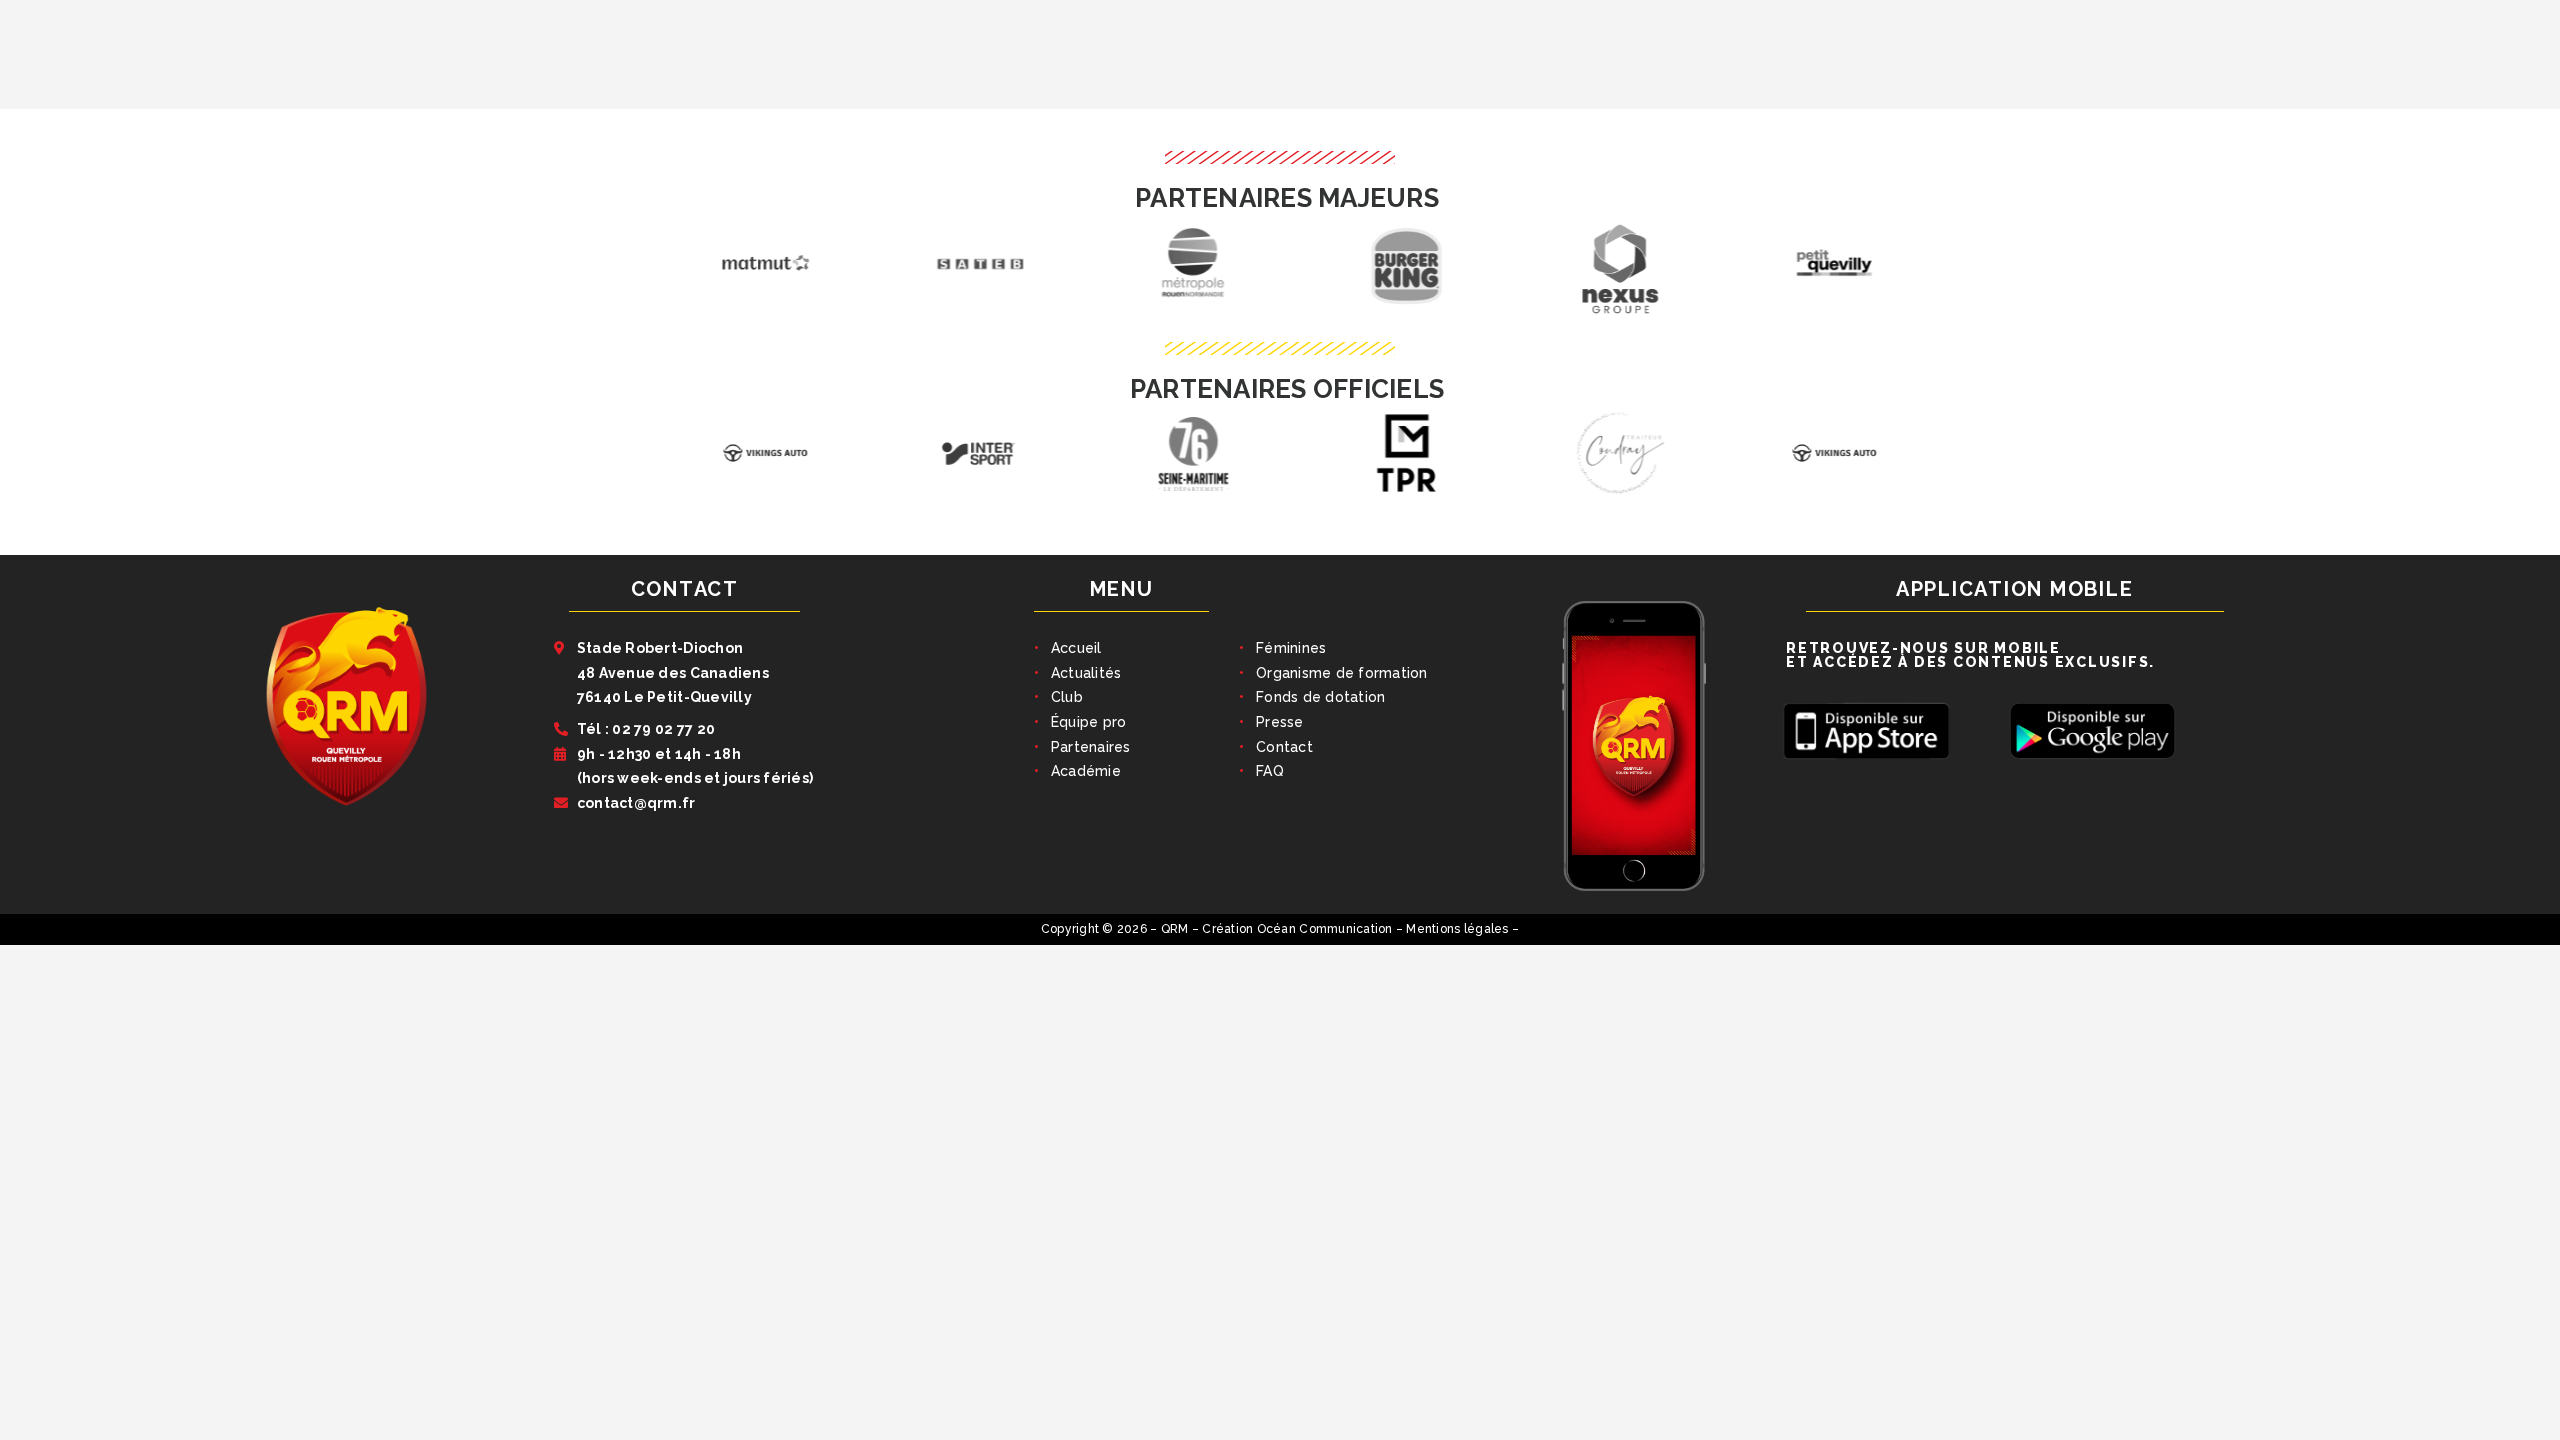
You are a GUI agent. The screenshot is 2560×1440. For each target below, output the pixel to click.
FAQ (1270, 771)
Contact (1284, 747)
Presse (1280, 722)
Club (1067, 697)
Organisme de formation (1342, 673)
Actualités (1086, 673)
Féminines (1291, 648)
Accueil (1076, 648)
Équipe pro (1089, 722)
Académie (1086, 771)
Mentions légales (1457, 929)
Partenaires (1091, 747)
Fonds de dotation (1320, 697)
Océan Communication (1325, 929)
